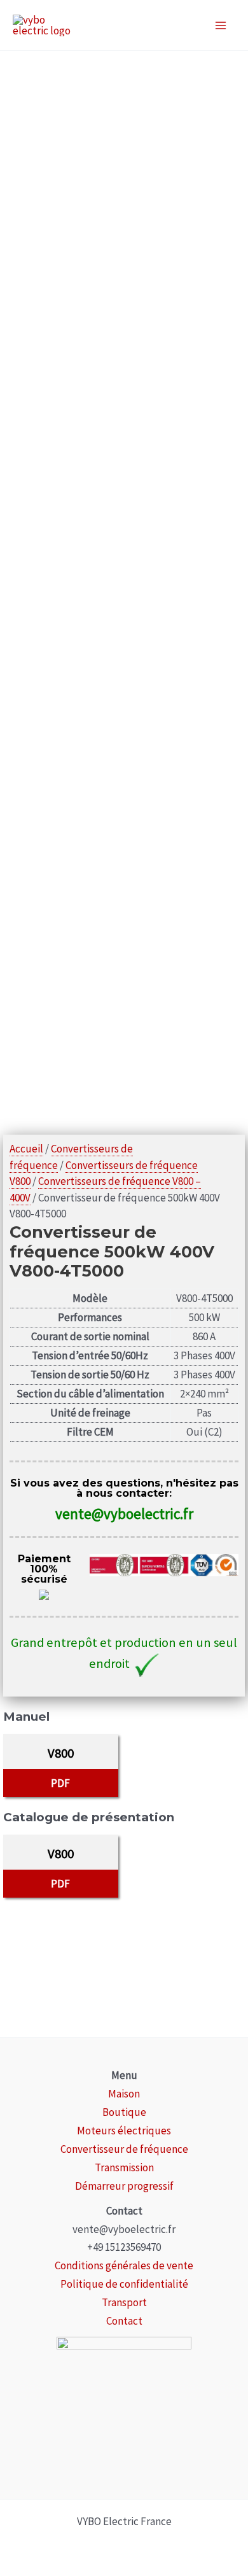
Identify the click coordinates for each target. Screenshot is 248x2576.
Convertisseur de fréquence (124, 2149)
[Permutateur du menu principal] (221, 25)
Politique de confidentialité (124, 2284)
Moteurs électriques (124, 2131)
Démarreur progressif (124, 2186)
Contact (124, 2321)
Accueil (26, 1149)
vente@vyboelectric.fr (124, 1514)
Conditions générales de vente (124, 2265)
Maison (124, 2094)
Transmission (124, 2167)
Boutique (124, 2112)
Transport (124, 2302)
